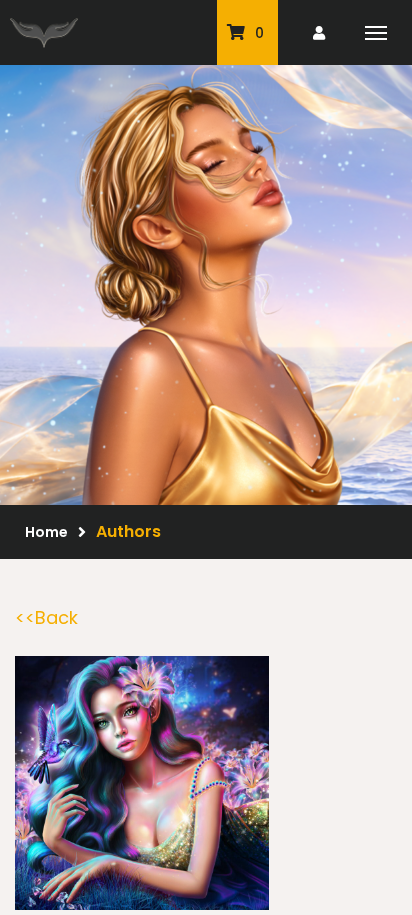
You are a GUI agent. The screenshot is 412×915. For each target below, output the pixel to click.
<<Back (46, 617)
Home (46, 532)
